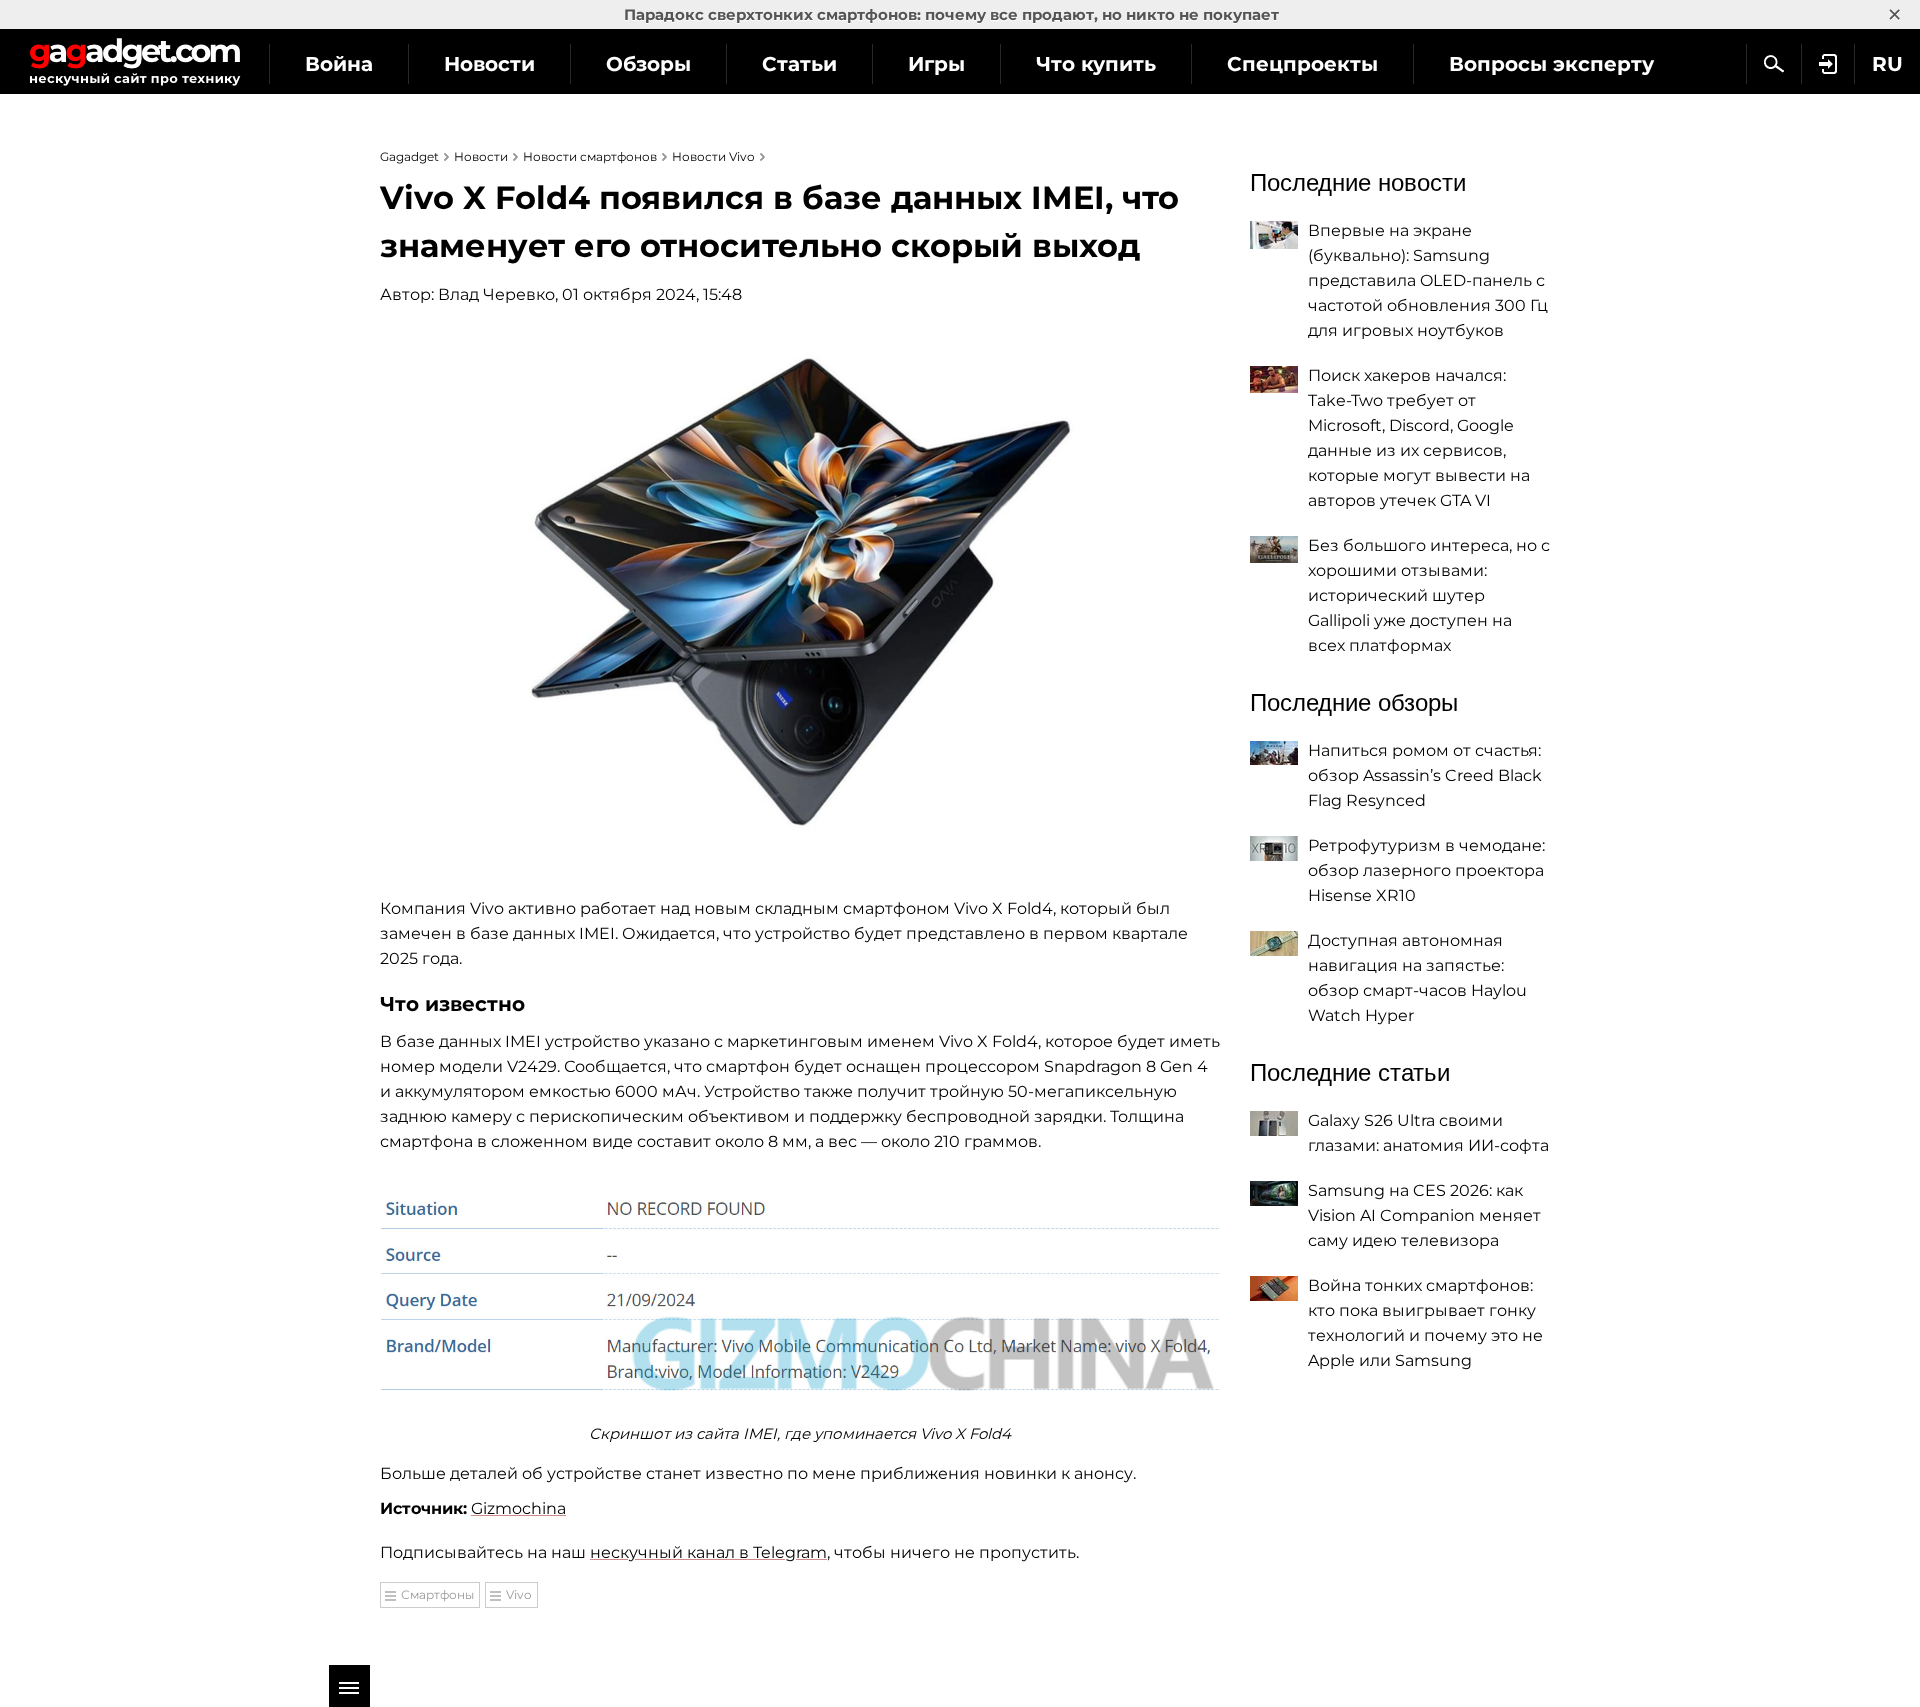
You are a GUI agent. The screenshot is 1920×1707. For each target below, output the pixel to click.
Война (339, 64)
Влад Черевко (496, 294)
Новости (489, 64)
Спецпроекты (1302, 64)
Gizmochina (518, 1508)
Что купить (1096, 64)
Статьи (799, 64)
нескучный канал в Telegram (708, 1552)
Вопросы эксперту (1551, 64)
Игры (936, 64)
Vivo (519, 1594)
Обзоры (648, 64)
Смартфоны (437, 1594)
